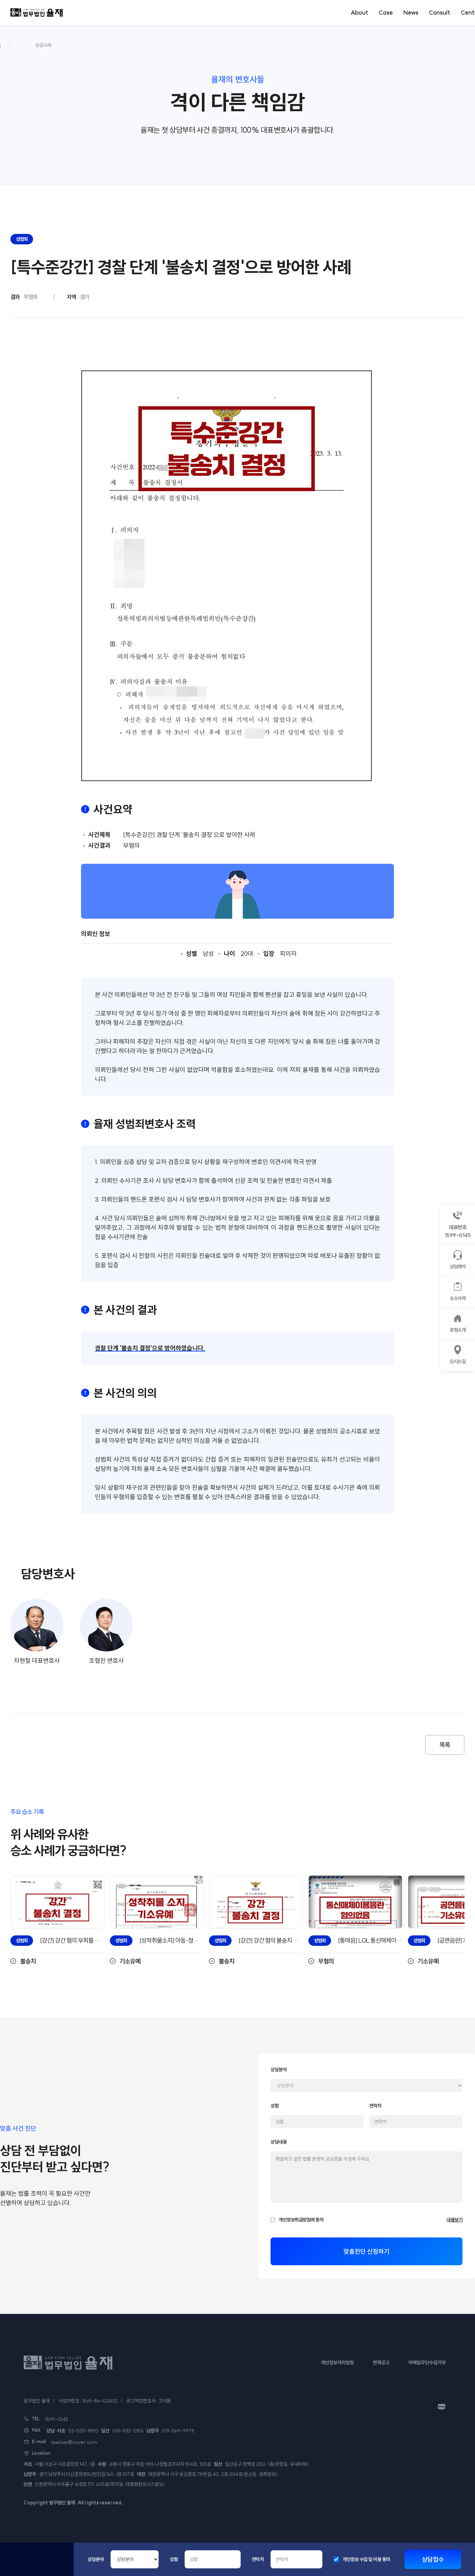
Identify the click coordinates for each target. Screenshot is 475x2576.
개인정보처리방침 (337, 2363)
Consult (440, 12)
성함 (174, 2559)
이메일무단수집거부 (427, 2363)
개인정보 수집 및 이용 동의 (366, 2559)
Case (386, 12)
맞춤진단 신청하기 (367, 2252)
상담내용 (279, 2142)
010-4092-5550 (37, 2564)
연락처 (258, 2559)
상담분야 (96, 2559)
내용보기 (454, 2220)
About (359, 12)
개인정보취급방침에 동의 (301, 2220)
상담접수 (433, 2559)
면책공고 (381, 2363)
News (411, 12)
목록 (445, 1745)
